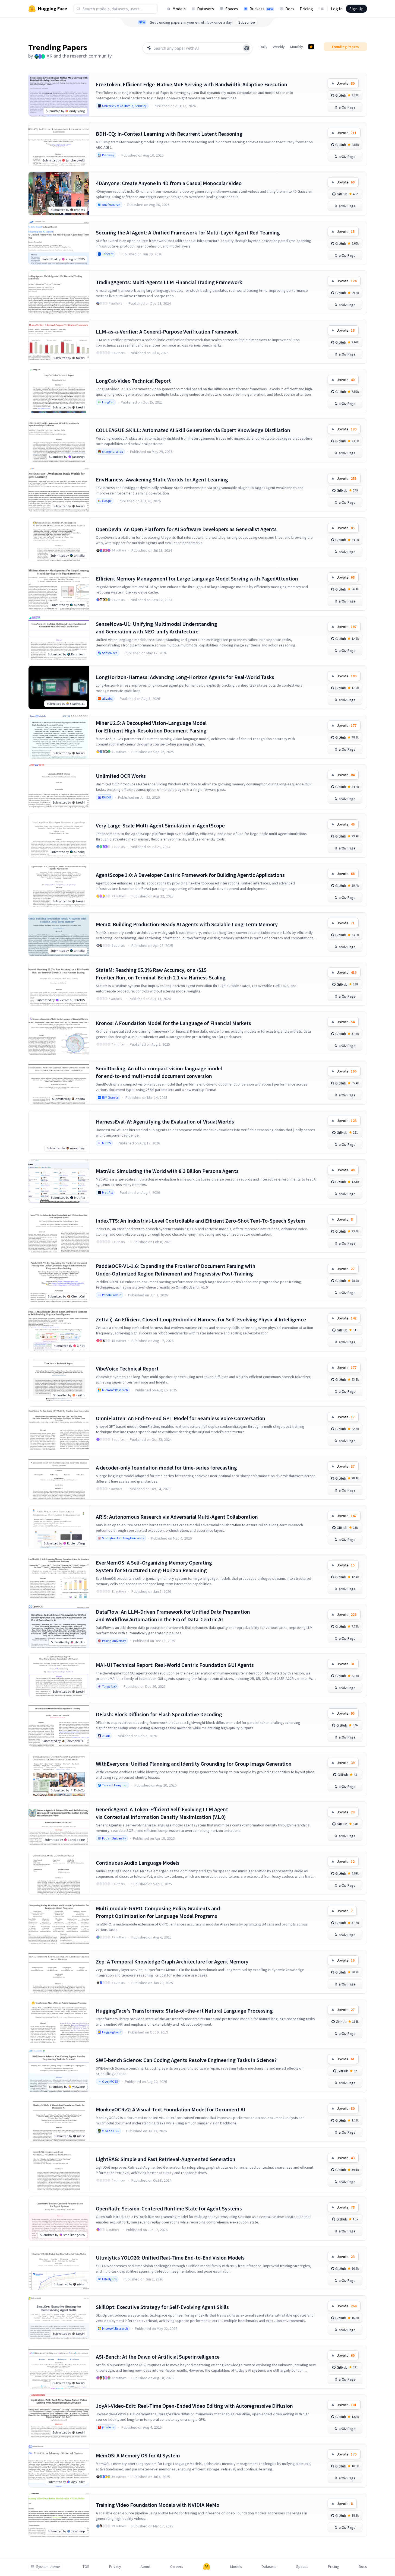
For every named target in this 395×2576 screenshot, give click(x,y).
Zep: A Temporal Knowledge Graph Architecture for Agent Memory (172, 1961)
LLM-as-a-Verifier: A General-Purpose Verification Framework (167, 331)
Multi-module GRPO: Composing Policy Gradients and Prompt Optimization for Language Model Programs (158, 1912)
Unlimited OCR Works (121, 776)
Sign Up (356, 9)
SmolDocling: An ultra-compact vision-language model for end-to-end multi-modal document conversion (159, 1072)
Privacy (115, 2567)
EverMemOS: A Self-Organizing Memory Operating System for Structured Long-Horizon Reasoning (154, 1566)
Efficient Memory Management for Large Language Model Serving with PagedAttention (197, 578)
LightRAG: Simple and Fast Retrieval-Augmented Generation (166, 2159)
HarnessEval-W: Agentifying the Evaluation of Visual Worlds (165, 1122)
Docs (290, 9)
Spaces (232, 9)
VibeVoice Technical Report (127, 1368)
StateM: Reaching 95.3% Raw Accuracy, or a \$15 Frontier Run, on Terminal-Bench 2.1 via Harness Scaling (161, 974)
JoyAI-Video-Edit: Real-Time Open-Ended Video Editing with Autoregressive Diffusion (194, 2406)
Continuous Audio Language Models (138, 1863)
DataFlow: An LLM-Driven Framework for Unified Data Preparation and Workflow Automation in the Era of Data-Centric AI (173, 1615)
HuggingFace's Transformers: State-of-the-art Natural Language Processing (184, 2011)
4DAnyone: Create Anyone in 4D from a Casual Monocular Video (169, 183)
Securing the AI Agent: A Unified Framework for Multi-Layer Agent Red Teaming (188, 232)
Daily (264, 47)
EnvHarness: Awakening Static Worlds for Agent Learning (162, 479)
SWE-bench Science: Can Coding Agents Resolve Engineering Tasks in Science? (186, 2060)
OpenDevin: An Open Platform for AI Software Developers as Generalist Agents (186, 529)
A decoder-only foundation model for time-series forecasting (166, 1468)
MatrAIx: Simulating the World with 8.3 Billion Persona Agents (167, 1171)
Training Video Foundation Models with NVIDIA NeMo (158, 2505)
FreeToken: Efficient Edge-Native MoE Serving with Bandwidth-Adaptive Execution (192, 84)
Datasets (206, 9)
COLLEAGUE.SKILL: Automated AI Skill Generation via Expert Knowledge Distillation (193, 430)
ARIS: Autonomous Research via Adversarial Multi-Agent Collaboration (177, 1517)
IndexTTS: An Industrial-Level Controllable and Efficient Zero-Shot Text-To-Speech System (200, 1221)
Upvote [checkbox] (346, 83)
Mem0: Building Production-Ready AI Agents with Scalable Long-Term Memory (187, 924)
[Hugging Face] (207, 2567)
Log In (337, 9)
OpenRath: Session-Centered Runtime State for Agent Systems (169, 2208)
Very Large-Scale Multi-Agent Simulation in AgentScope (160, 825)
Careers (177, 2567)
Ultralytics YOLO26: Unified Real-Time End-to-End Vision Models (170, 2258)
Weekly (279, 47)
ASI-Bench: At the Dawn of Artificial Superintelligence (158, 2357)
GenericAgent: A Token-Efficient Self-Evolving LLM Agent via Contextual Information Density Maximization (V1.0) (162, 1813)
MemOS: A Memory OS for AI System (138, 2455)
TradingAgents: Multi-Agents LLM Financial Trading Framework (169, 282)
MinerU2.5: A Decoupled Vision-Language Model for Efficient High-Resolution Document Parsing (151, 727)
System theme (48, 2567)
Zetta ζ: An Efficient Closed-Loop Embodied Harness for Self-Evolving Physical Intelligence (201, 1319)
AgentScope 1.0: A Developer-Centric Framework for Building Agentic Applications (190, 875)
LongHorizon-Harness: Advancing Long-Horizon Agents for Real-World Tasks (185, 677)
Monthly (297, 47)
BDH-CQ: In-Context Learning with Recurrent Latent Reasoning (169, 134)
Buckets (261, 9)
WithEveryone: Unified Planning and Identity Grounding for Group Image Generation (194, 1764)
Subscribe (247, 22)
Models (179, 9)
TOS (86, 2567)
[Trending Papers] (311, 47)
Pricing (306, 9)
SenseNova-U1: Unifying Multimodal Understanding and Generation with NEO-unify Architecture (157, 628)
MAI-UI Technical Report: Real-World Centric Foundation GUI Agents (175, 1665)
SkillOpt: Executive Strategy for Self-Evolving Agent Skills (162, 2307)
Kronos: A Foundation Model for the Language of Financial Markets (173, 1023)
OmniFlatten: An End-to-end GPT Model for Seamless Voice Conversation (181, 1418)
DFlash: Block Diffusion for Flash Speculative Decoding (159, 1714)
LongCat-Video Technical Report (133, 381)
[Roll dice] (247, 48)
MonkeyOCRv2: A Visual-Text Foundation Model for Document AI (170, 2109)
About (146, 2567)
